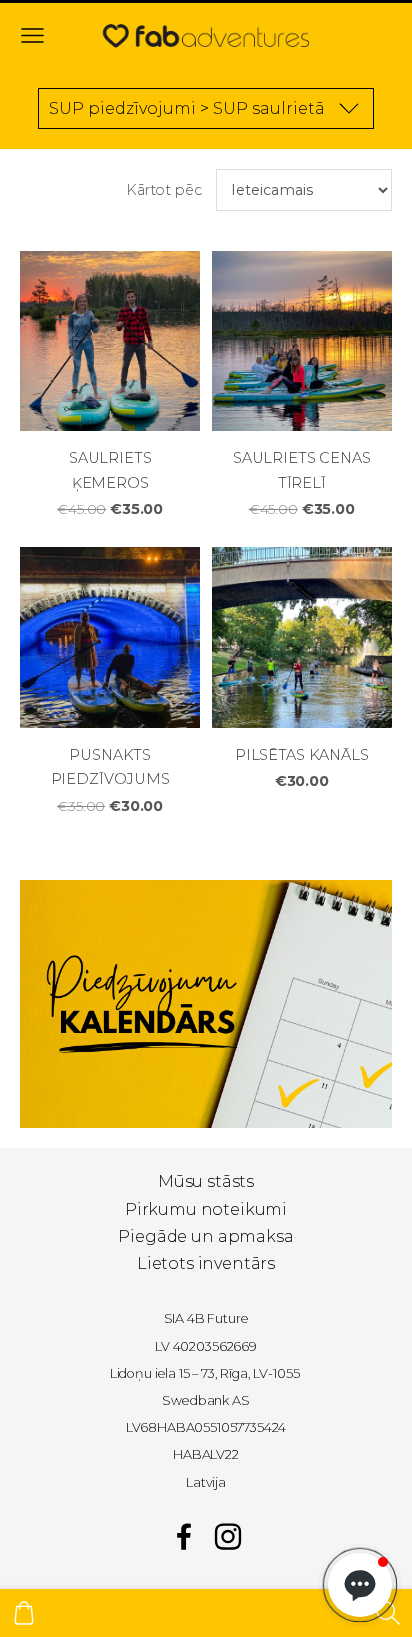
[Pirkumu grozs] (24, 1613)
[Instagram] (228, 1536)
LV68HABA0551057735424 (206, 1427)
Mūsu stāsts (206, 1181)
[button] (360, 1585)
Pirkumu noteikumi (206, 1209)
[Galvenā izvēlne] (32, 35)
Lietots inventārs (206, 1263)
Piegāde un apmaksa (205, 1236)
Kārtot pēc (163, 190)
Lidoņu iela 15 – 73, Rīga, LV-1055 (205, 1373)
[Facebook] (184, 1536)
